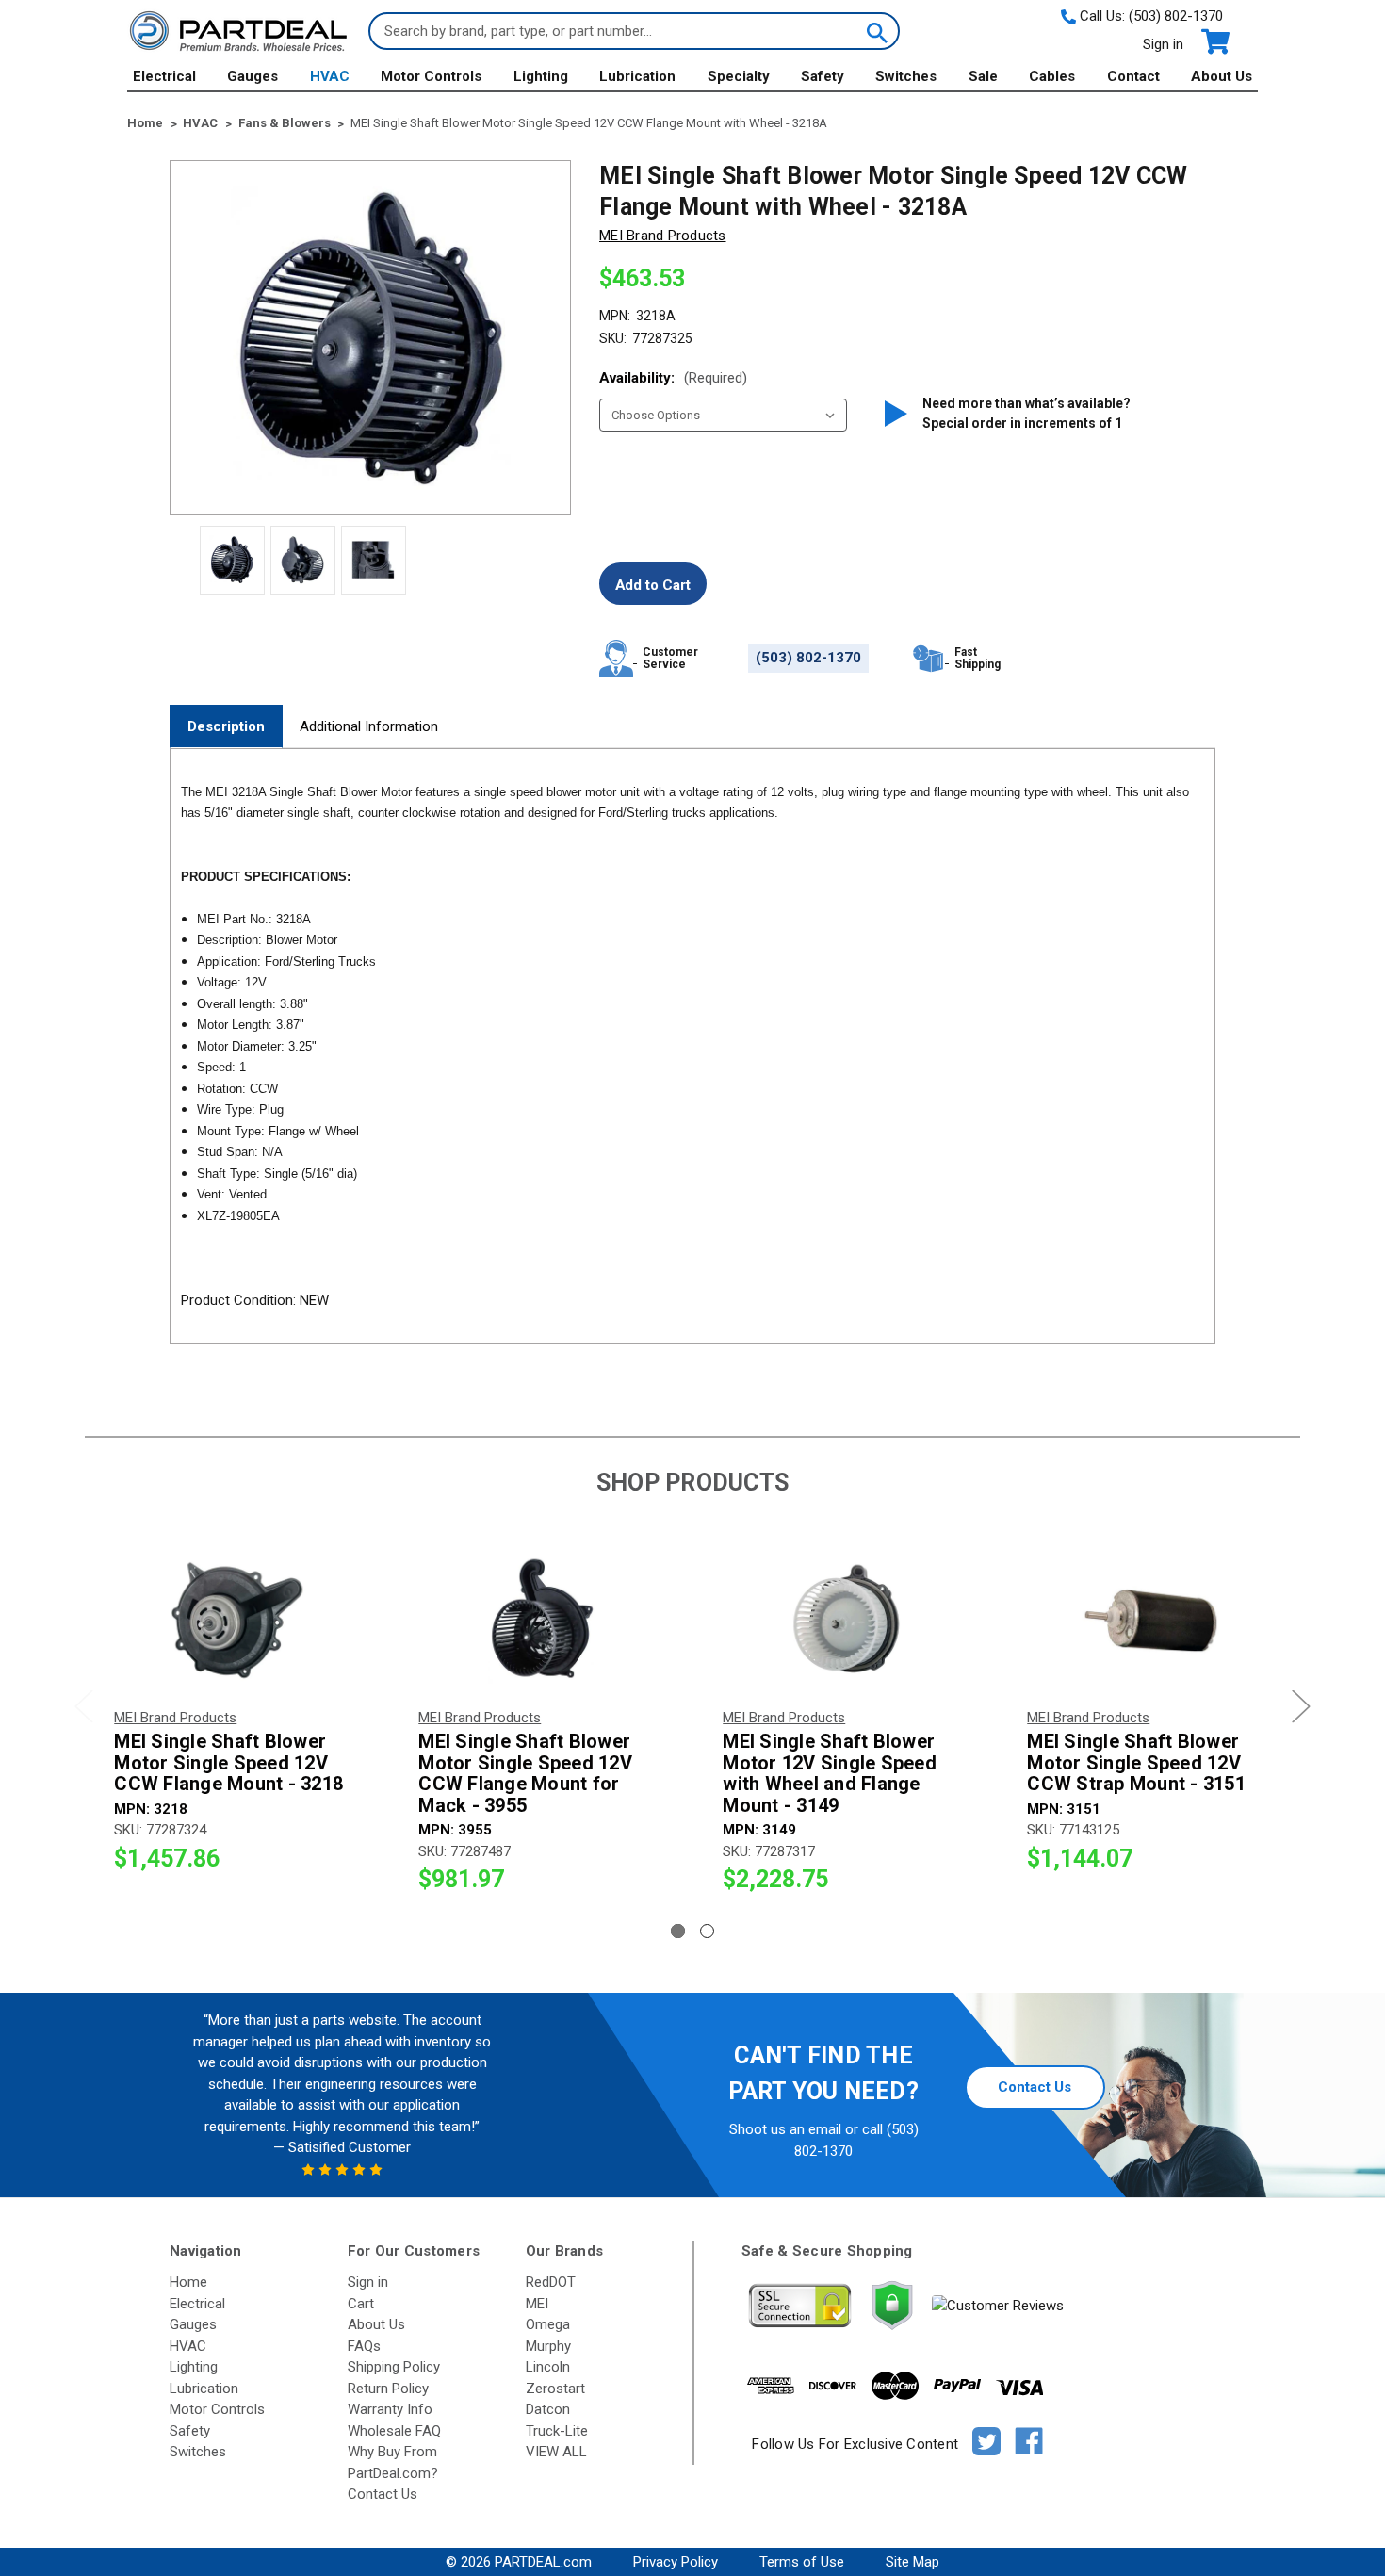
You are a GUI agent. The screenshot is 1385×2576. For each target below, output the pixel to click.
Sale (983, 76)
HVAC (330, 76)
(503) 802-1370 (1176, 16)
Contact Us (1035, 2087)
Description (226, 726)
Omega (548, 2324)
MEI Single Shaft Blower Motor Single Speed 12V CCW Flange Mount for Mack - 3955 (525, 1773)
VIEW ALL (556, 2452)
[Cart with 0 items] (1214, 42)
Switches (906, 76)
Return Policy (388, 2389)
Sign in (1163, 44)
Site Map (912, 2562)
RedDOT (551, 2282)
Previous (84, 1707)
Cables (1052, 76)
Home (188, 2282)
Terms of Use (802, 2562)
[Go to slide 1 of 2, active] (678, 1931)
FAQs (364, 2346)
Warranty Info (390, 2409)
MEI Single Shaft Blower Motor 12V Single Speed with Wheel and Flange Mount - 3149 (830, 1773)
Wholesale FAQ (394, 2431)
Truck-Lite (557, 2431)
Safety (823, 76)
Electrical (164, 76)
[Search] (875, 31)
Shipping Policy (394, 2367)
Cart (361, 2304)
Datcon (548, 2409)
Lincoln (548, 2367)
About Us (1222, 76)
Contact (1133, 76)
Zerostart (555, 2389)
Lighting (541, 76)
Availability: (673, 378)
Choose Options (237, 1620)
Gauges (253, 76)
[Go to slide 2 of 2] (707, 1931)
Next (1301, 1707)
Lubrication (637, 76)
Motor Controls (431, 76)
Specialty (739, 76)
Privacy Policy (676, 2562)
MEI (537, 2304)
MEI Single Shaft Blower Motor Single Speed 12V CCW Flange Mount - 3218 (228, 1763)
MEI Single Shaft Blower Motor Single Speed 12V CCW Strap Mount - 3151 (1136, 1763)
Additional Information (369, 726)
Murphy (548, 2346)
